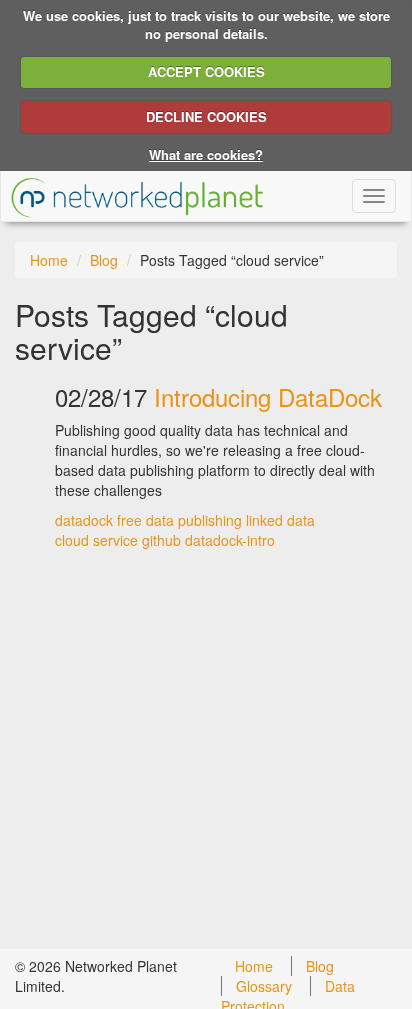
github (161, 540)
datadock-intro (230, 540)
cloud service (96, 540)
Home (49, 260)
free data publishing (179, 520)
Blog (104, 260)
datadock (84, 520)
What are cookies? (206, 154)
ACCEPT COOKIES (206, 71)
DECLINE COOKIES (206, 116)
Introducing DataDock (268, 396)
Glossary (264, 986)
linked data (280, 520)
